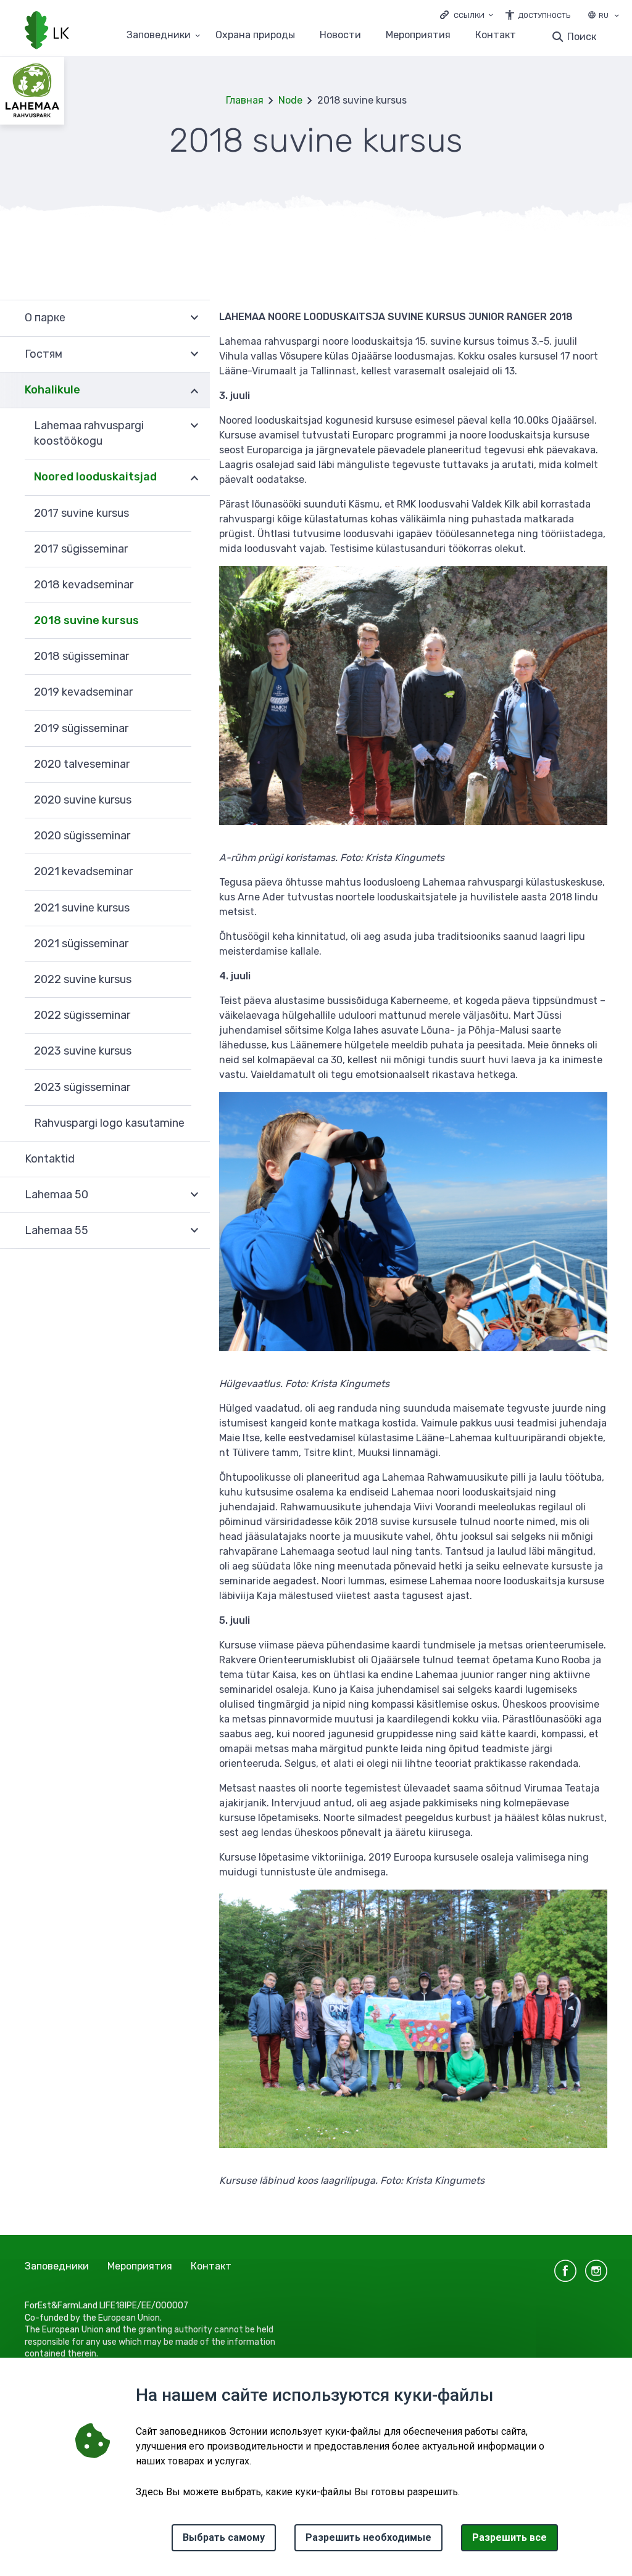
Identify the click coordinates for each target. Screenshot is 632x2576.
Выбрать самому (224, 2537)
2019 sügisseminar (81, 728)
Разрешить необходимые (368, 2537)
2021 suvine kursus (82, 908)
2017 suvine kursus (81, 513)
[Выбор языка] (617, 17)
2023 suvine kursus (83, 1051)
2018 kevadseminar (84, 585)
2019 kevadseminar (83, 692)
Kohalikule (52, 390)
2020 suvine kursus (83, 800)
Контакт (496, 35)
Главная (245, 100)
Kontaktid (50, 1159)
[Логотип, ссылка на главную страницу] (47, 31)
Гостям (44, 354)
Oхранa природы (255, 35)
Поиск (582, 37)
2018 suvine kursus (86, 620)
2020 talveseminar (82, 764)
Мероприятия (418, 35)
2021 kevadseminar (83, 871)
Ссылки (469, 15)
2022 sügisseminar (82, 1015)
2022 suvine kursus (83, 979)
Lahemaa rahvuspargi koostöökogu (89, 433)
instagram (596, 2271)
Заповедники (159, 35)
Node (290, 100)
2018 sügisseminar (81, 656)
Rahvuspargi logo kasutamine (109, 1123)
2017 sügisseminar (81, 549)
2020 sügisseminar (82, 836)
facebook (565, 2271)
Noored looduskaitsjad (95, 477)
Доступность (544, 15)
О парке (45, 318)
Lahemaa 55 (56, 1230)
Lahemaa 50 (56, 1195)
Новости (340, 35)
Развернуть (194, 318)
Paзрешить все (509, 2537)
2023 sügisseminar (82, 1087)
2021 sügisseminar (81, 944)
